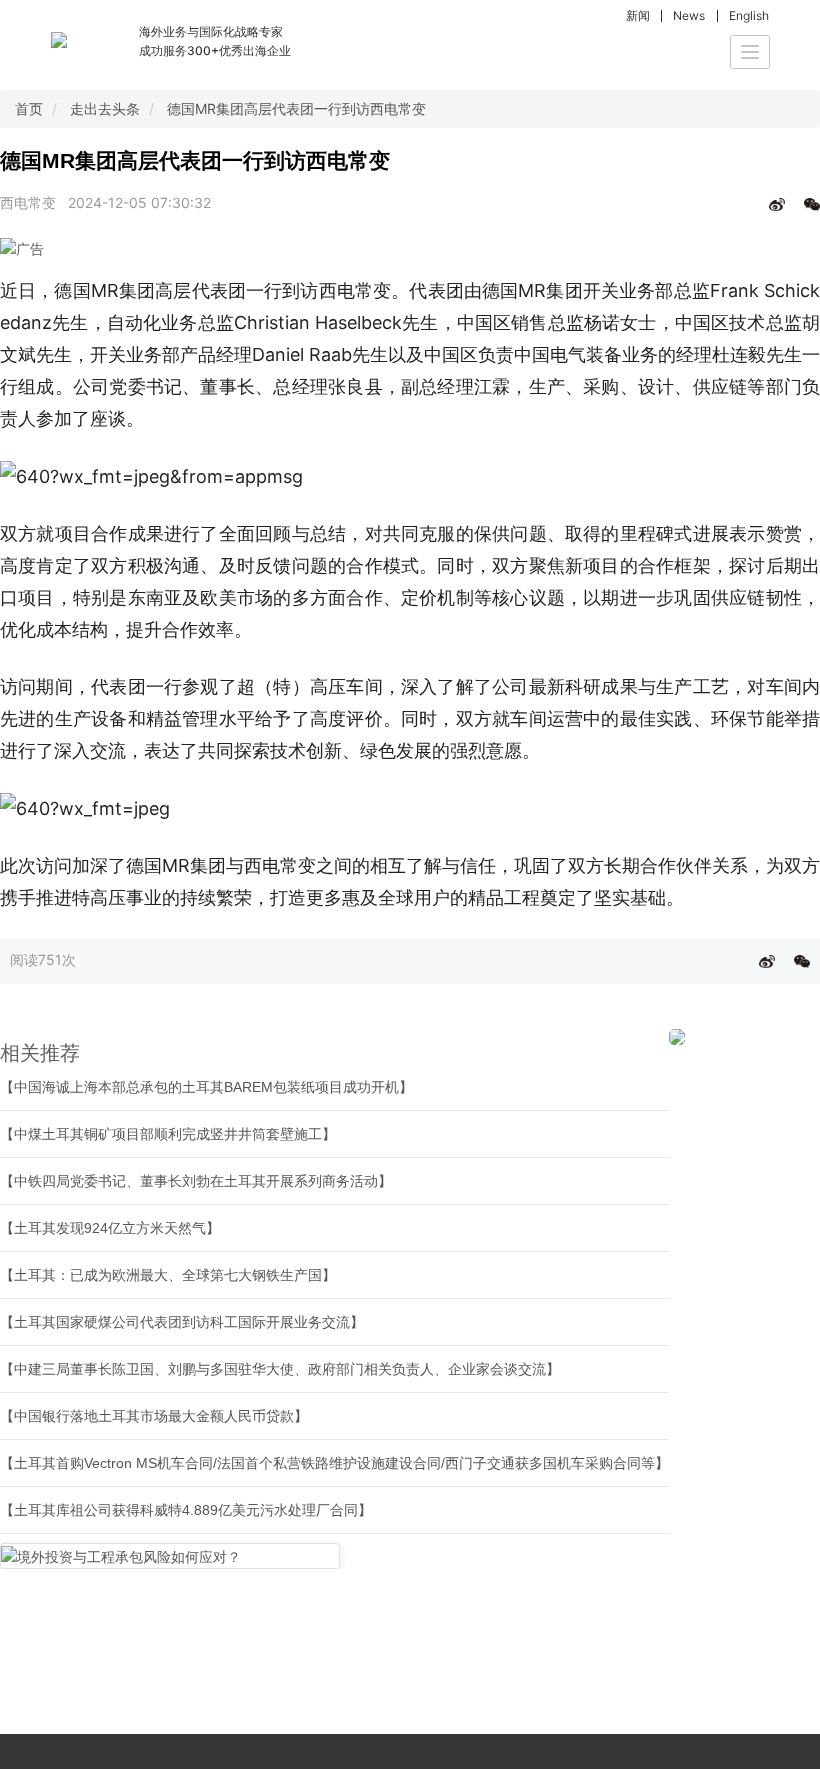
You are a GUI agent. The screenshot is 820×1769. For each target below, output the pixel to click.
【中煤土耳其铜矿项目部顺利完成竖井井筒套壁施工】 (168, 1134)
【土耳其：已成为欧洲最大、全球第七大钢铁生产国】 (168, 1275)
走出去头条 (105, 108)
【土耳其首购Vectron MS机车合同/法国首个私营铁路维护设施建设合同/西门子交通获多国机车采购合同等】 (334, 1463)
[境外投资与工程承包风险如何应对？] (170, 1555)
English (749, 15)
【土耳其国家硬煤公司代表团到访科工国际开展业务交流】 (182, 1322)
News (689, 15)
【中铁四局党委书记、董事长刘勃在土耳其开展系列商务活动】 (196, 1181)
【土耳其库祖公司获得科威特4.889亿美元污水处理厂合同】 (186, 1510)
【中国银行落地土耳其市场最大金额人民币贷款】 (154, 1416)
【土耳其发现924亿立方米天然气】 (110, 1228)
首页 (29, 108)
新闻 (638, 15)
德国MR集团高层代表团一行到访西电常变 (296, 108)
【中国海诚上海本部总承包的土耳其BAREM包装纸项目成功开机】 (206, 1087)
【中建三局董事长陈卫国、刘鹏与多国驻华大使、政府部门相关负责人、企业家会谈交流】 (280, 1369)
